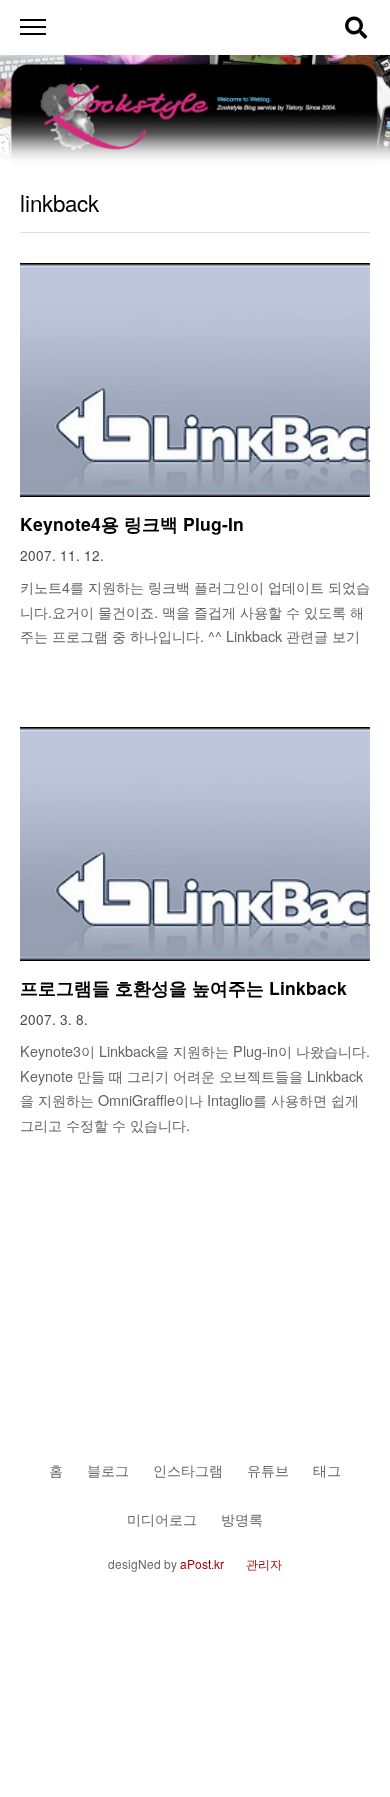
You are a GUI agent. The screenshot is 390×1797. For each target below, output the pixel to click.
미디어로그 (162, 1518)
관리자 (264, 1563)
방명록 (242, 1518)
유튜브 (268, 1469)
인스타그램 (188, 1469)
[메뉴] (32, 27)
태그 (327, 1469)
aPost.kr (202, 1563)
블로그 (108, 1469)
